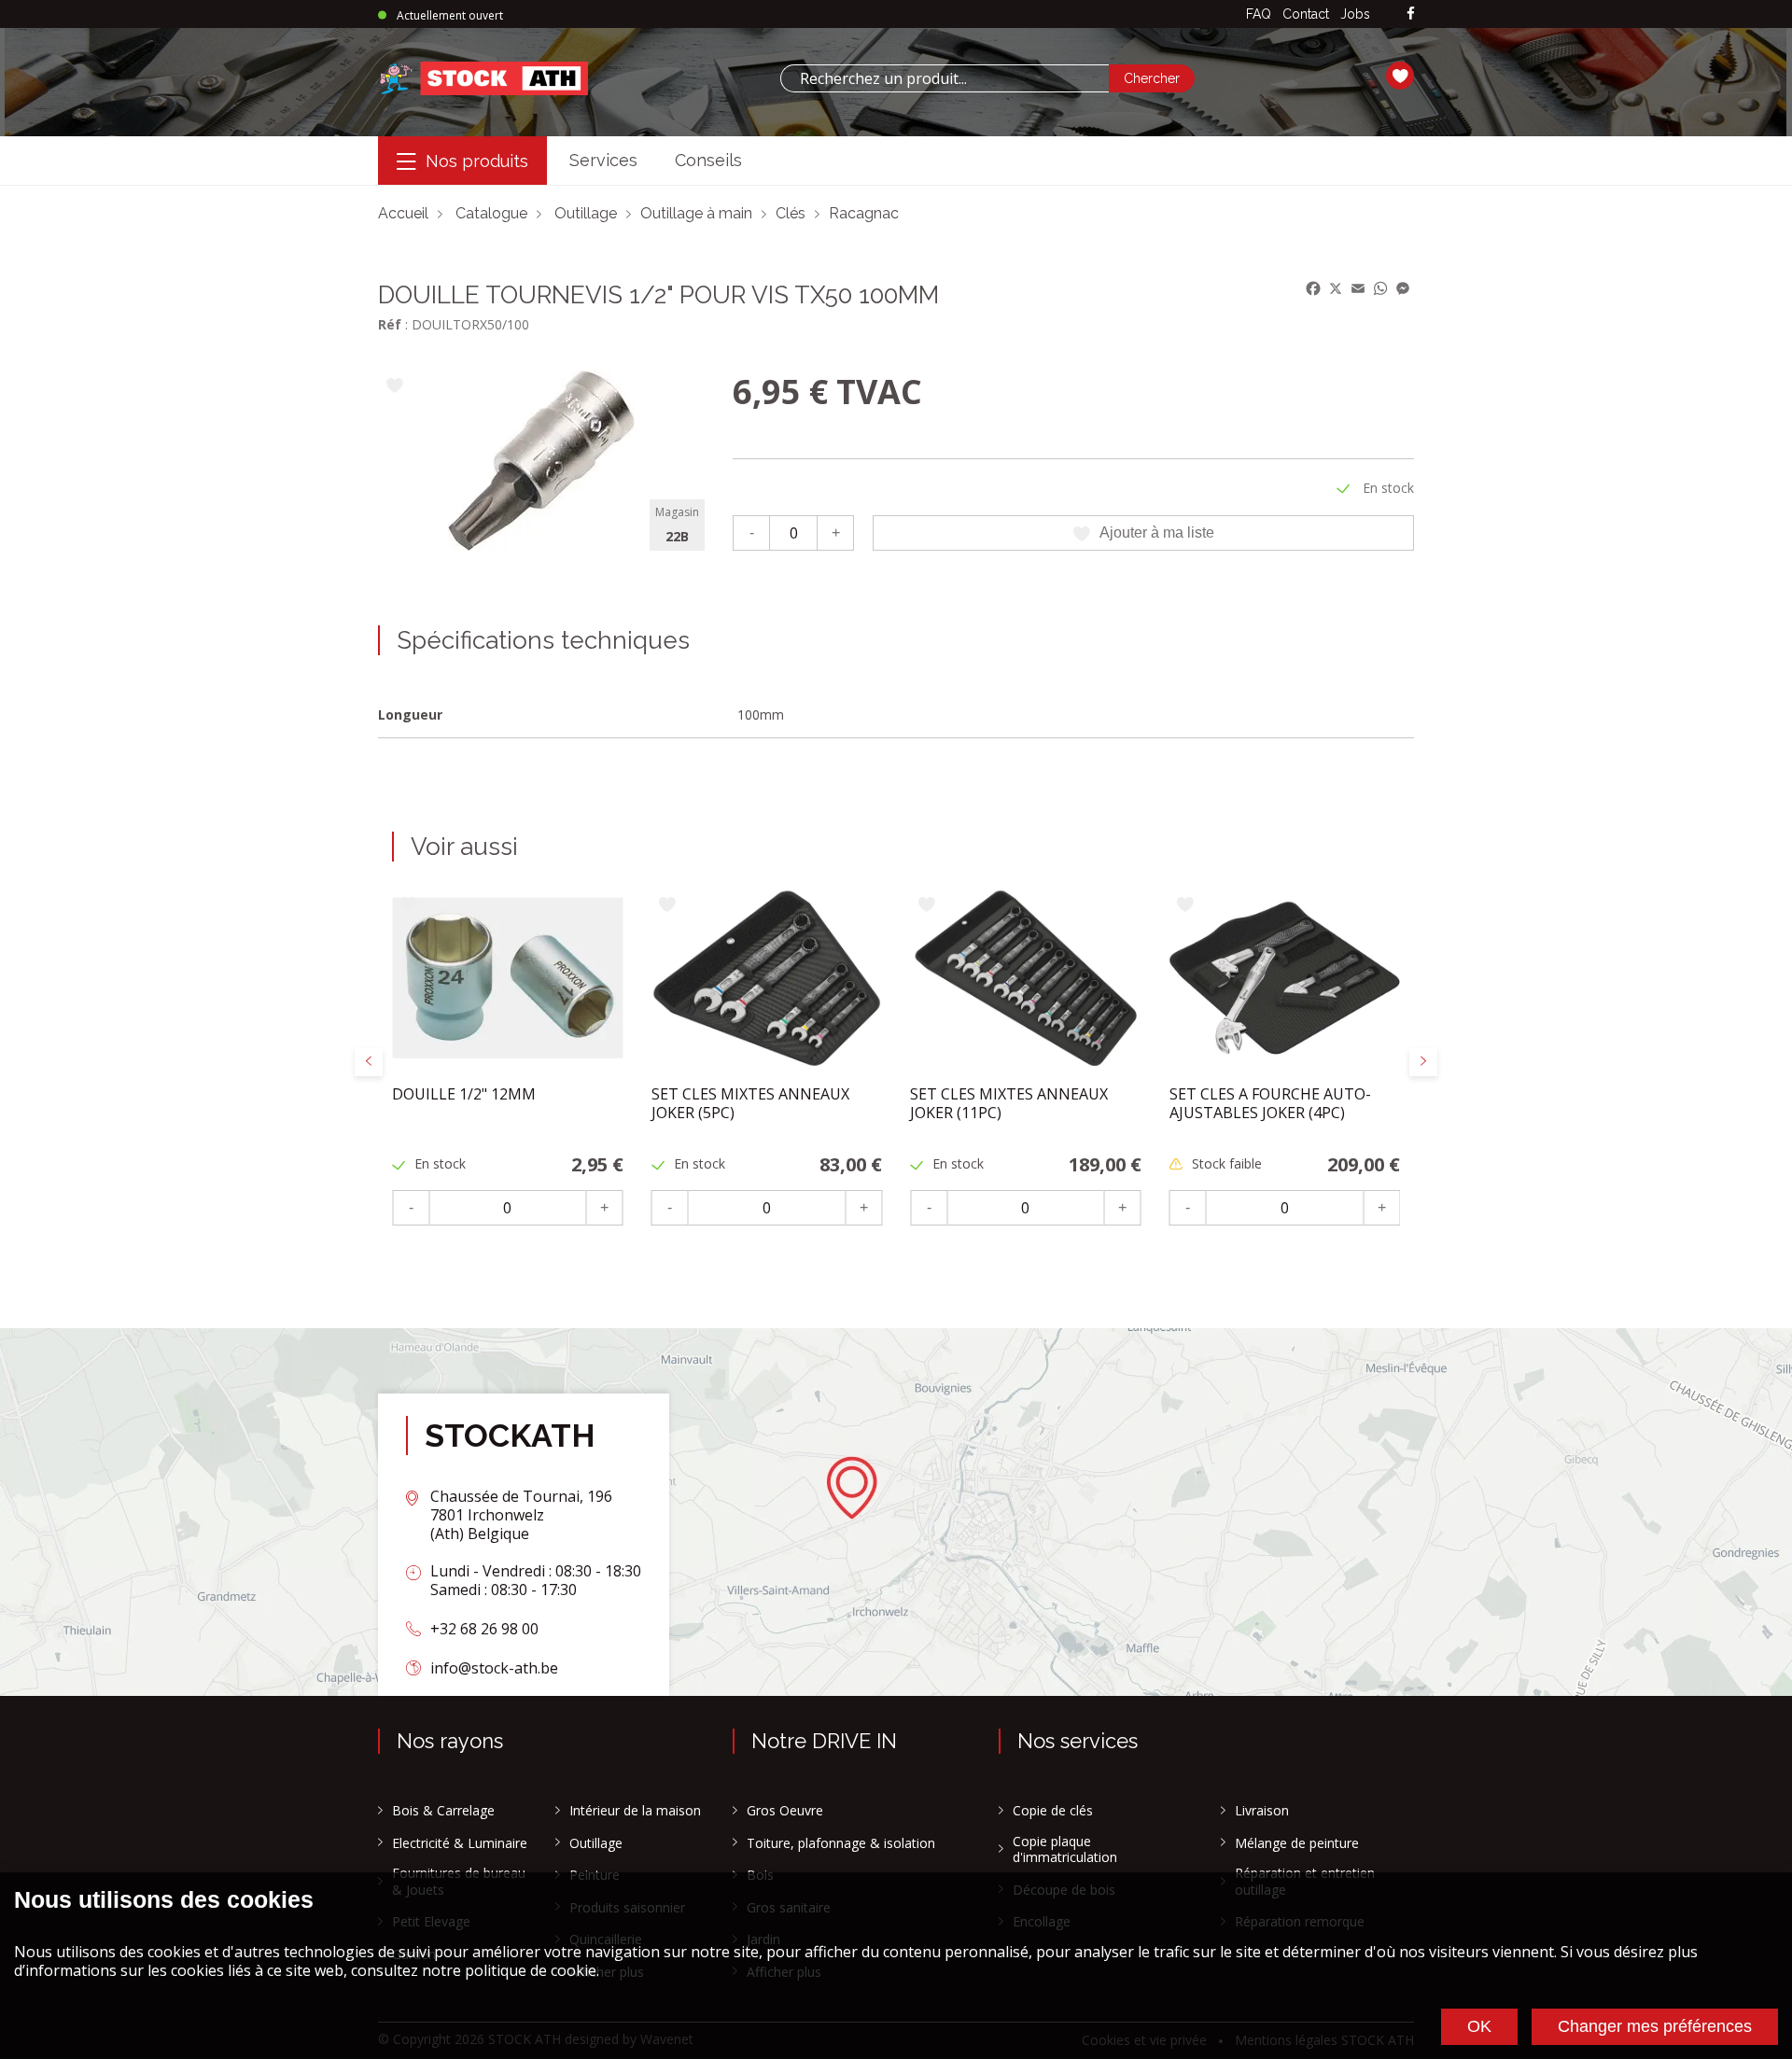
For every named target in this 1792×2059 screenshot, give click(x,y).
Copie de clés (1053, 1811)
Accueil (403, 213)
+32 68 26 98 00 (484, 1629)
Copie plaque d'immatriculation (1065, 1849)
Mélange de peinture (1297, 1843)
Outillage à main (696, 213)
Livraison (1262, 1811)
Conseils (708, 160)
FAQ (1259, 14)
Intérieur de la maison (635, 1811)
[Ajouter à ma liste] (394, 387)
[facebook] (1411, 14)
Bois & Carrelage (443, 1811)
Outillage (586, 213)
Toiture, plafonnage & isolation (841, 1843)
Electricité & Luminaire (460, 1843)
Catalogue (491, 213)
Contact (1306, 14)
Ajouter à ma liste (1157, 532)
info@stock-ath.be (494, 1668)
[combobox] (945, 78)
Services (603, 160)
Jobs (1355, 14)
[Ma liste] (1400, 78)
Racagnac (864, 213)
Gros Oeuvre (785, 1811)
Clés (791, 213)
